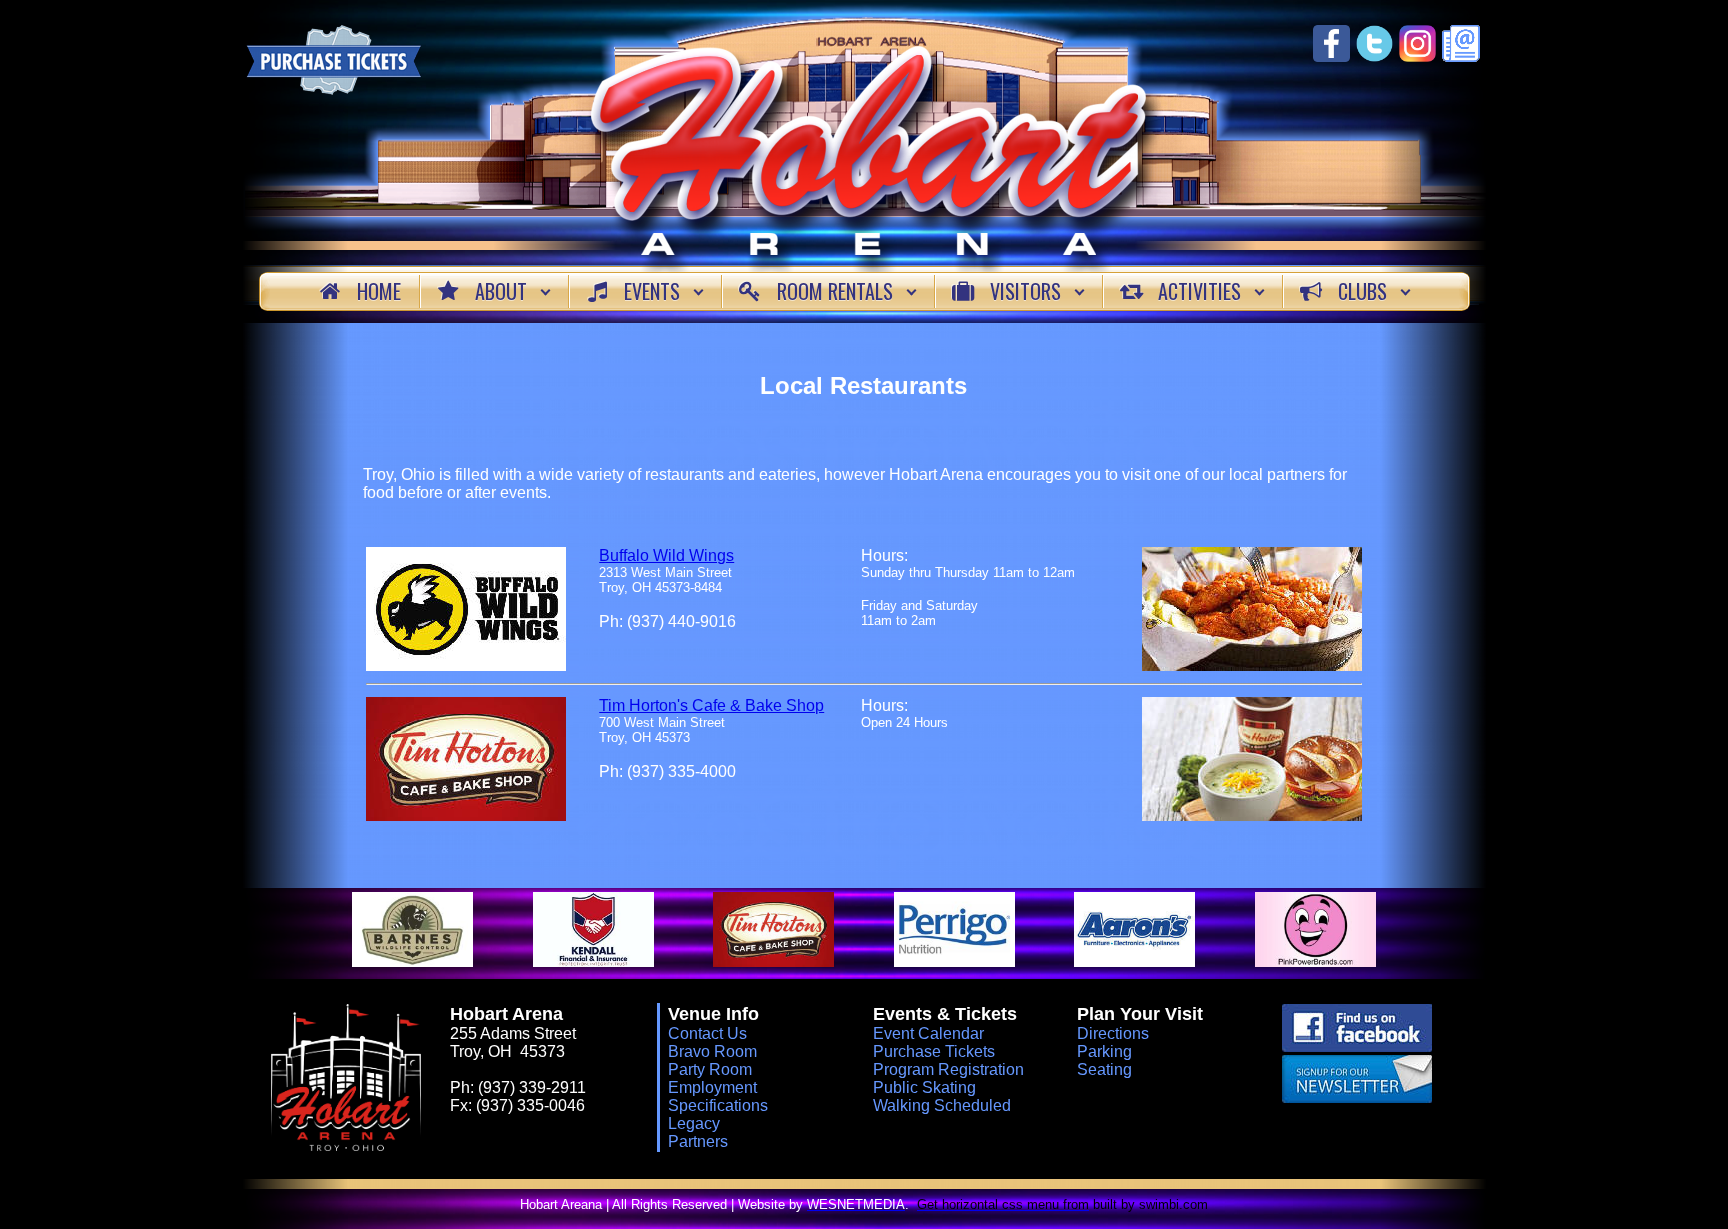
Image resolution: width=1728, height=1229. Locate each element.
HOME (379, 291)
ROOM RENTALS (835, 291)
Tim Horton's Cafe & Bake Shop (711, 705)
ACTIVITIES (1199, 291)
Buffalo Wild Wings (666, 555)
